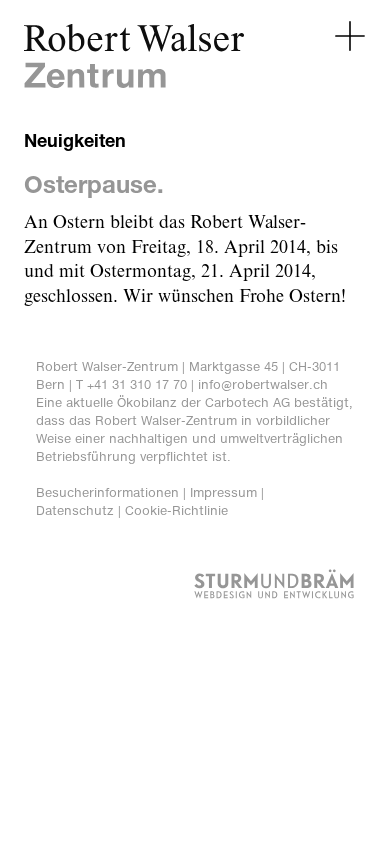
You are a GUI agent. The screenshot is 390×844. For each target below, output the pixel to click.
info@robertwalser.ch (263, 384)
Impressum (223, 492)
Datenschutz (75, 510)
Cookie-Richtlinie (176, 510)
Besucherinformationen (107, 492)
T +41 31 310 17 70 (131, 384)
